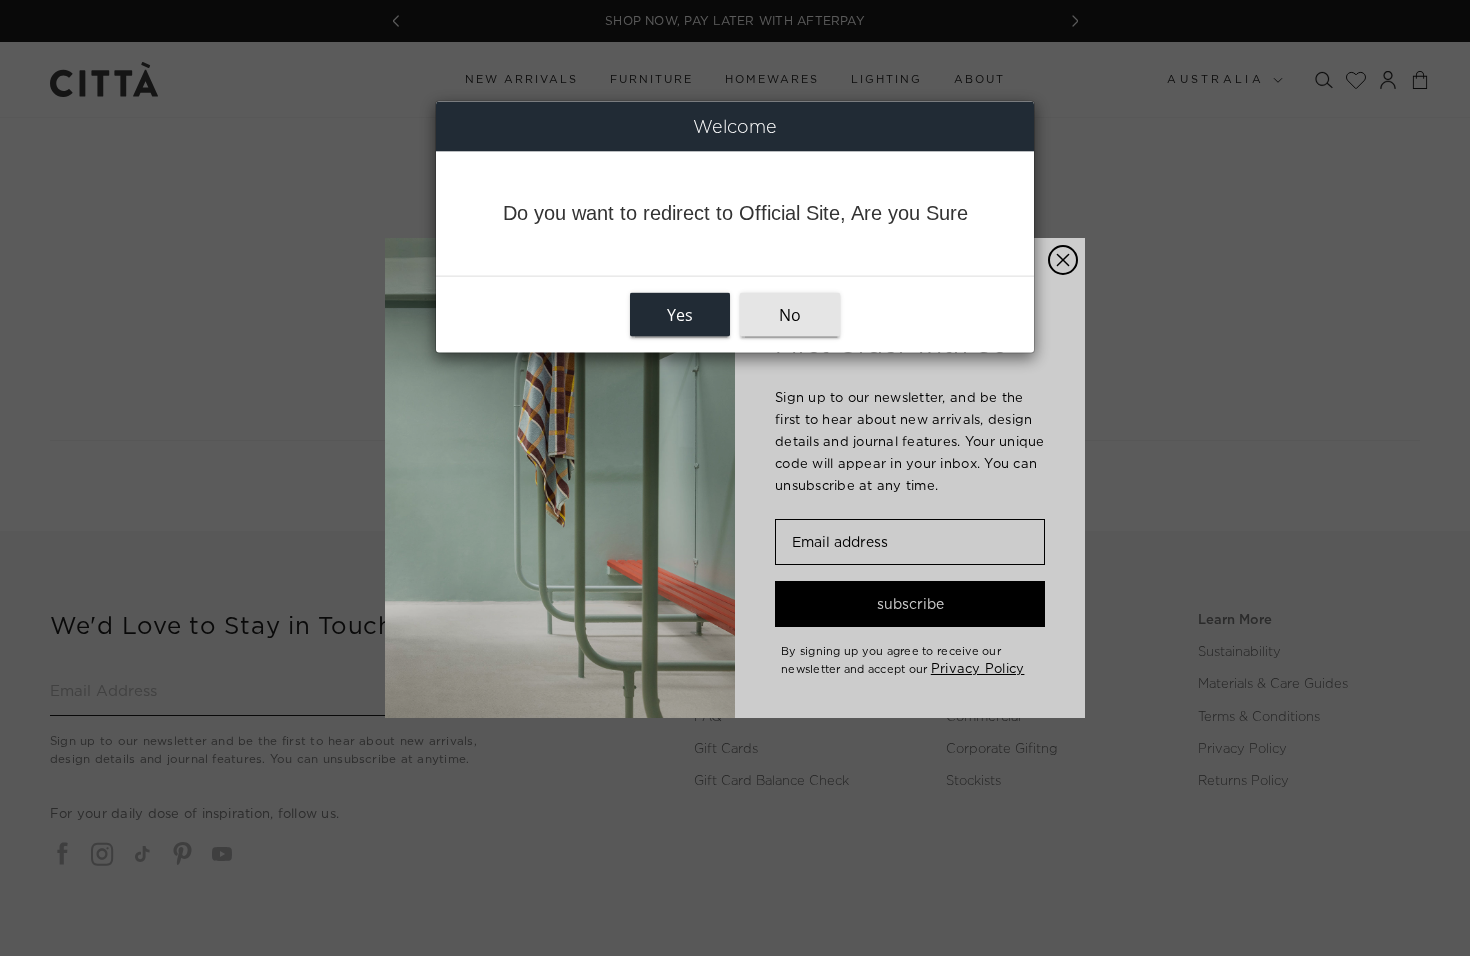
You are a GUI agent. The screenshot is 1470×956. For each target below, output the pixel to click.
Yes (680, 315)
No (790, 315)
